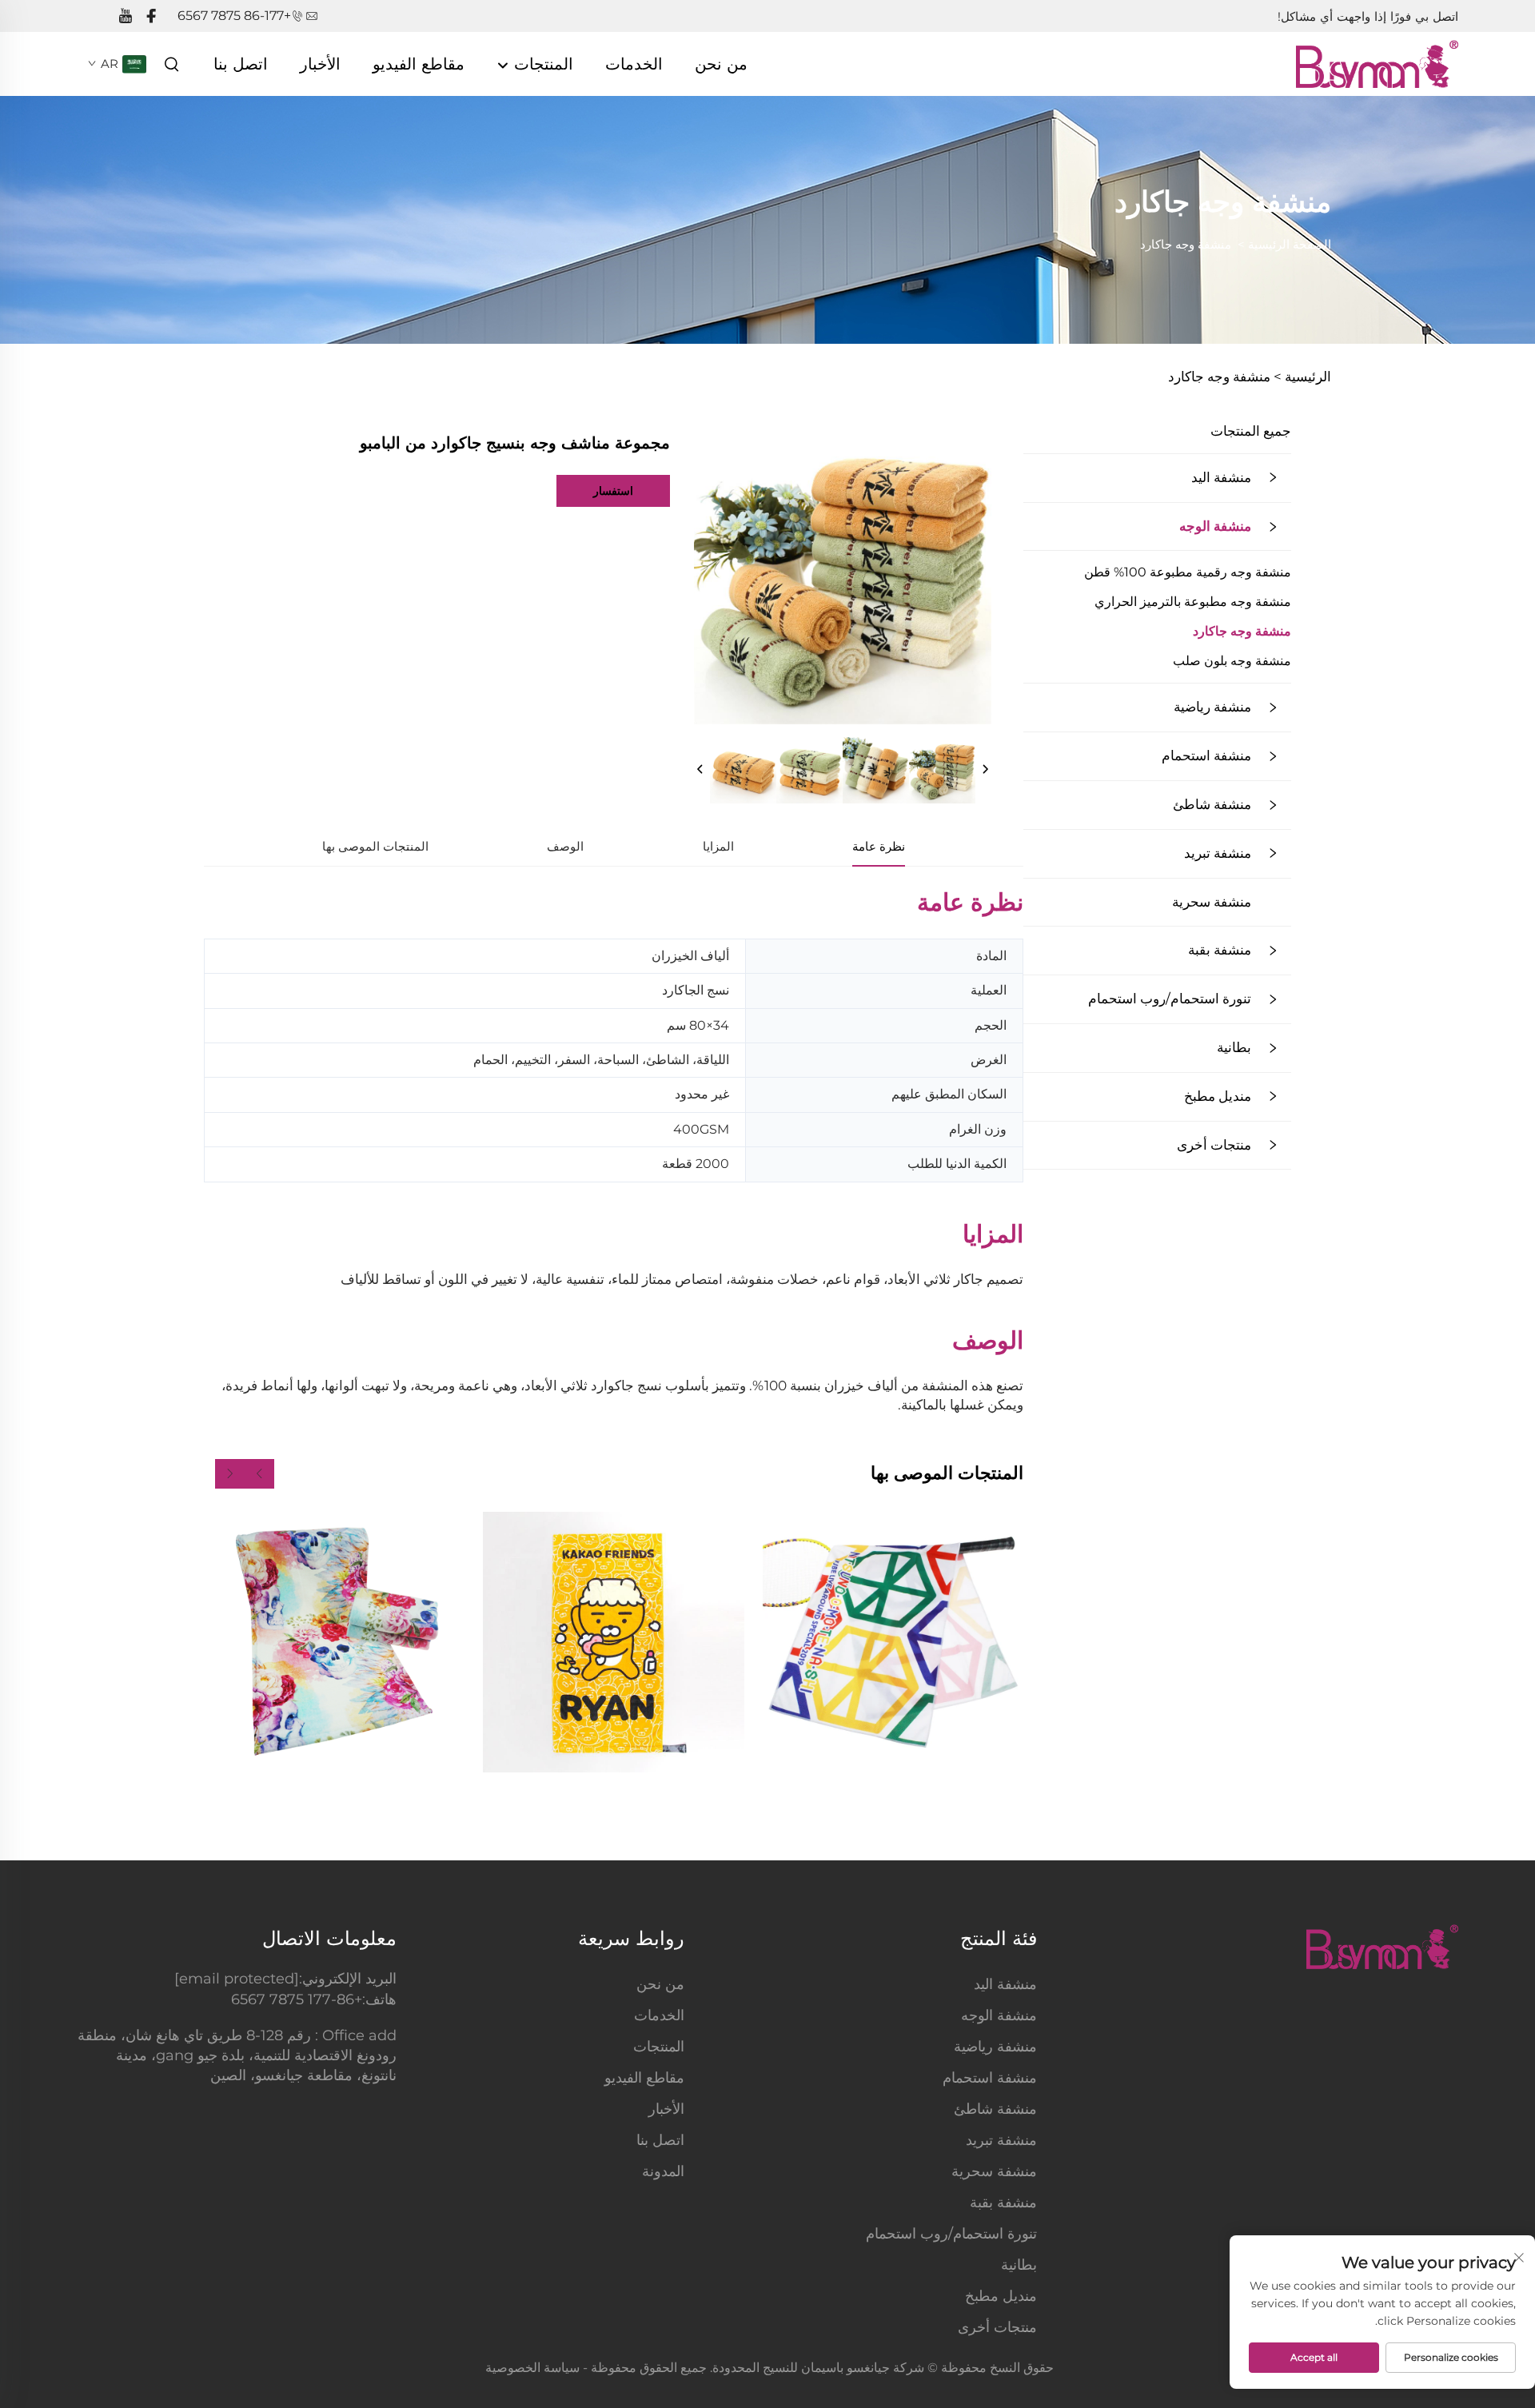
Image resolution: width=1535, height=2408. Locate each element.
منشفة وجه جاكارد (1186, 244)
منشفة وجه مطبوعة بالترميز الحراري (1193, 602)
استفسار (613, 491)
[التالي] (985, 770)
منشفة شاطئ (1212, 804)
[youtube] (126, 16)
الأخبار (320, 64)
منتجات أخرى (1214, 1145)
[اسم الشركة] (1377, 63)
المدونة (663, 2171)
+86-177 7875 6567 (234, 16)
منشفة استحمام (1206, 755)
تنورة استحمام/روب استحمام (1170, 999)
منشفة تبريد (1218, 853)
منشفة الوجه (1215, 526)
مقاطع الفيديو (419, 64)
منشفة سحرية (1212, 902)
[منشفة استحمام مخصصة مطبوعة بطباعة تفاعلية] (613, 1642)
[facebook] (151, 16)
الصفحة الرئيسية (1290, 244)
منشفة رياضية (1212, 707)
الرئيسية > (1302, 377)
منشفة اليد (1221, 477)
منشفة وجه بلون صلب (1232, 661)
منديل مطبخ (1218, 1096)
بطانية (1234, 1047)
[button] (259, 1474)
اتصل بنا (241, 64)
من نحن (721, 64)
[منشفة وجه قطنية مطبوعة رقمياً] (334, 1642)
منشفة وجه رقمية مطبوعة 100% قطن (1188, 572)
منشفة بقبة (1220, 950)
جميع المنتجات (1251, 431)
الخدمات (634, 64)
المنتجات (541, 64)
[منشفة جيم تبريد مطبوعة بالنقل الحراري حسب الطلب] (893, 1642)
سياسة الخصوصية (532, 2368)
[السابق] (700, 770)
